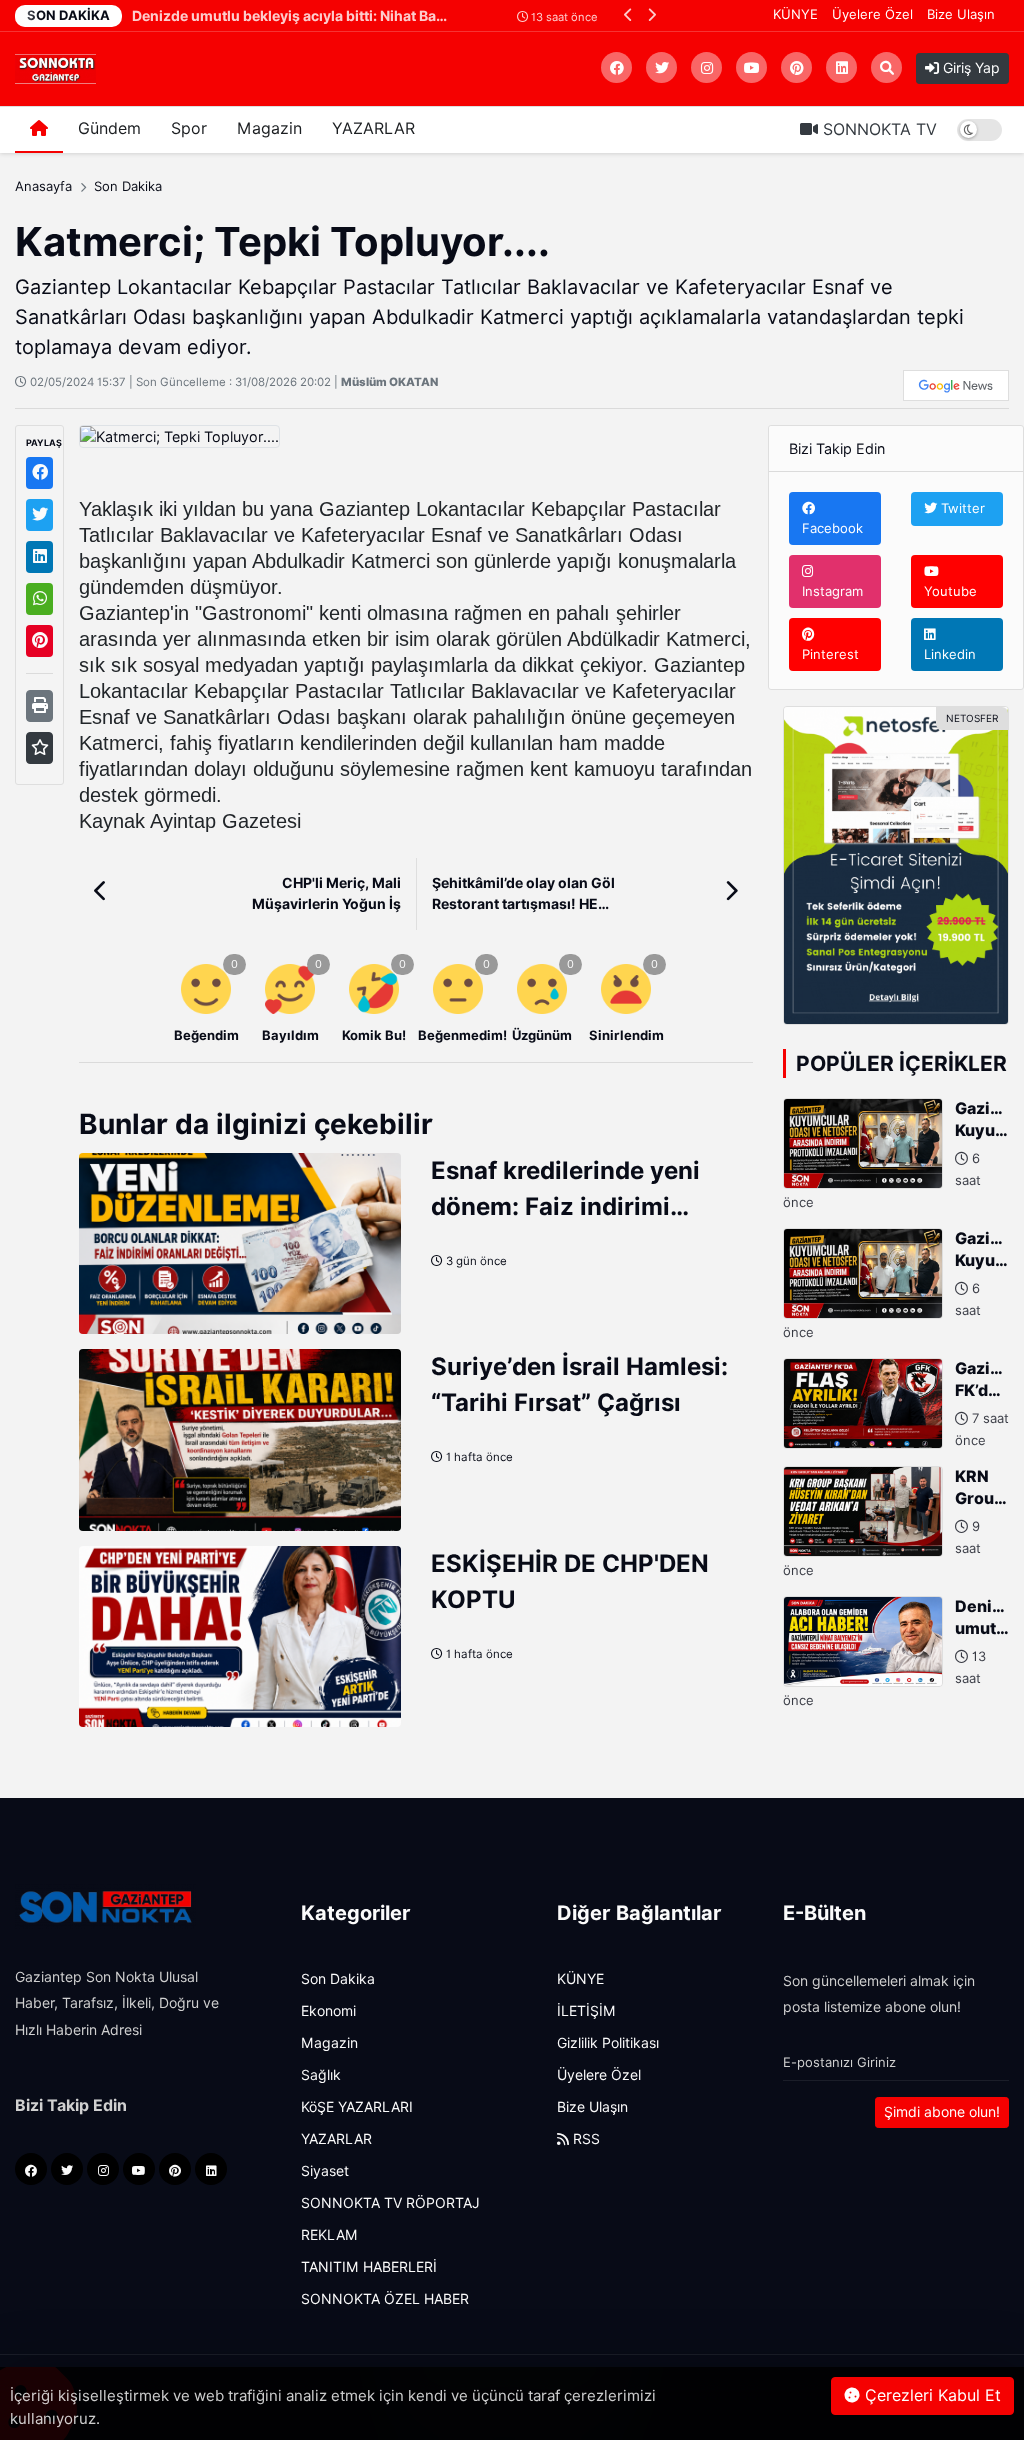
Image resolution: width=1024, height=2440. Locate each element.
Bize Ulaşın (961, 14)
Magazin (269, 128)
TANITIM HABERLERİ (369, 2267)
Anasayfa (43, 186)
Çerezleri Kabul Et (930, 2395)
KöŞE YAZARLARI (357, 2107)
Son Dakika (128, 186)
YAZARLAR (373, 128)
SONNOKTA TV (877, 129)
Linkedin (950, 654)
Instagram (832, 591)
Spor (189, 128)
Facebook (832, 528)
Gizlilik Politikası (608, 2043)
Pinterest (830, 654)
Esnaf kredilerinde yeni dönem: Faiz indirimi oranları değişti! (565, 1206)
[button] (628, 14)
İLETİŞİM (586, 2011)
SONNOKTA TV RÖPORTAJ (390, 2203)
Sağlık (321, 2075)
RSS (584, 2139)
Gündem (109, 128)
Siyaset (325, 2171)
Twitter (961, 508)
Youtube (950, 591)
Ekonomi (328, 2011)
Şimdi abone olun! (942, 2112)
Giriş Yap (969, 68)
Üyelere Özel (872, 14)
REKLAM (329, 2235)
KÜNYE (795, 14)
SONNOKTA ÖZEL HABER (385, 2299)
